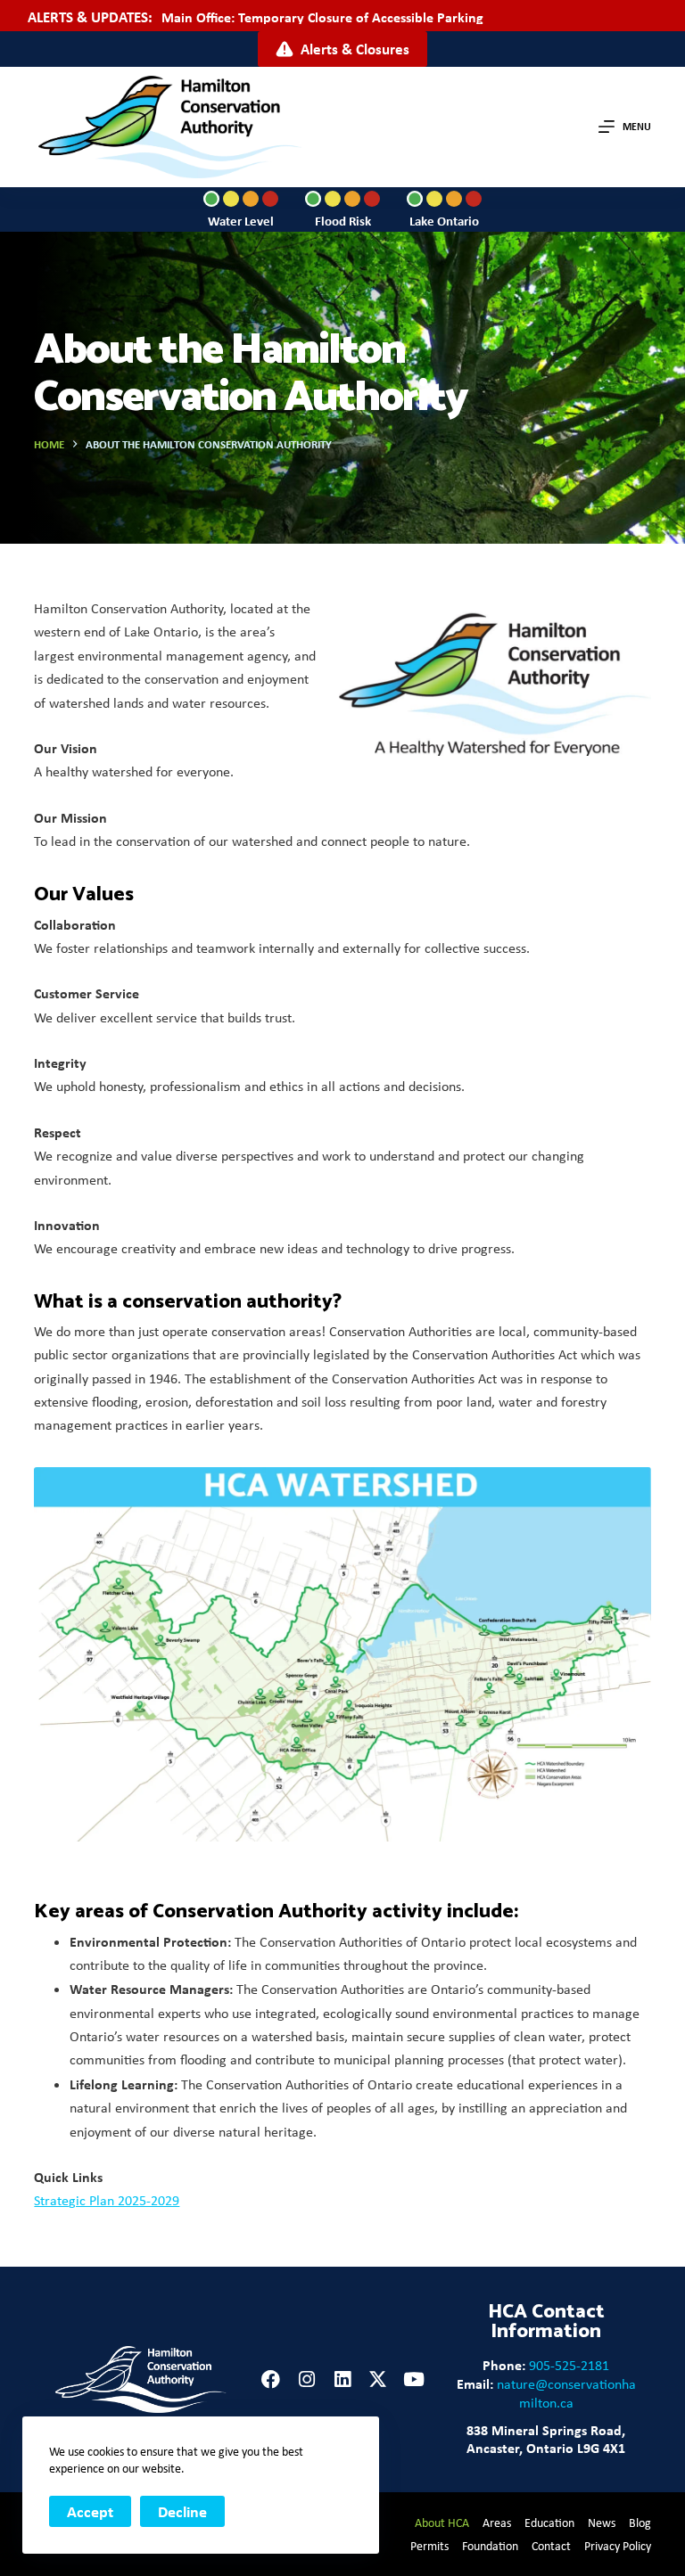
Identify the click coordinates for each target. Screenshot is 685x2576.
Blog (640, 2523)
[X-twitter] (378, 2379)
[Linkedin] (342, 2379)
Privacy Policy (618, 2546)
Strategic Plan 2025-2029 (107, 2200)
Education (549, 2523)
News (602, 2523)
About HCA (442, 2523)
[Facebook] (271, 2379)
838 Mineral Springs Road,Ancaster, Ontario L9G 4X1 (546, 2439)
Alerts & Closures (355, 49)
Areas (497, 2523)
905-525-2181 (569, 2365)
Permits (429, 2546)
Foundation (490, 2546)
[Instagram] (306, 2379)
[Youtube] (413, 2379)
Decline (182, 2511)
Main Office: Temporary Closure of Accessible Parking (322, 17)
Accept (90, 2511)
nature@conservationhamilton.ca (566, 2393)
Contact (551, 2546)
